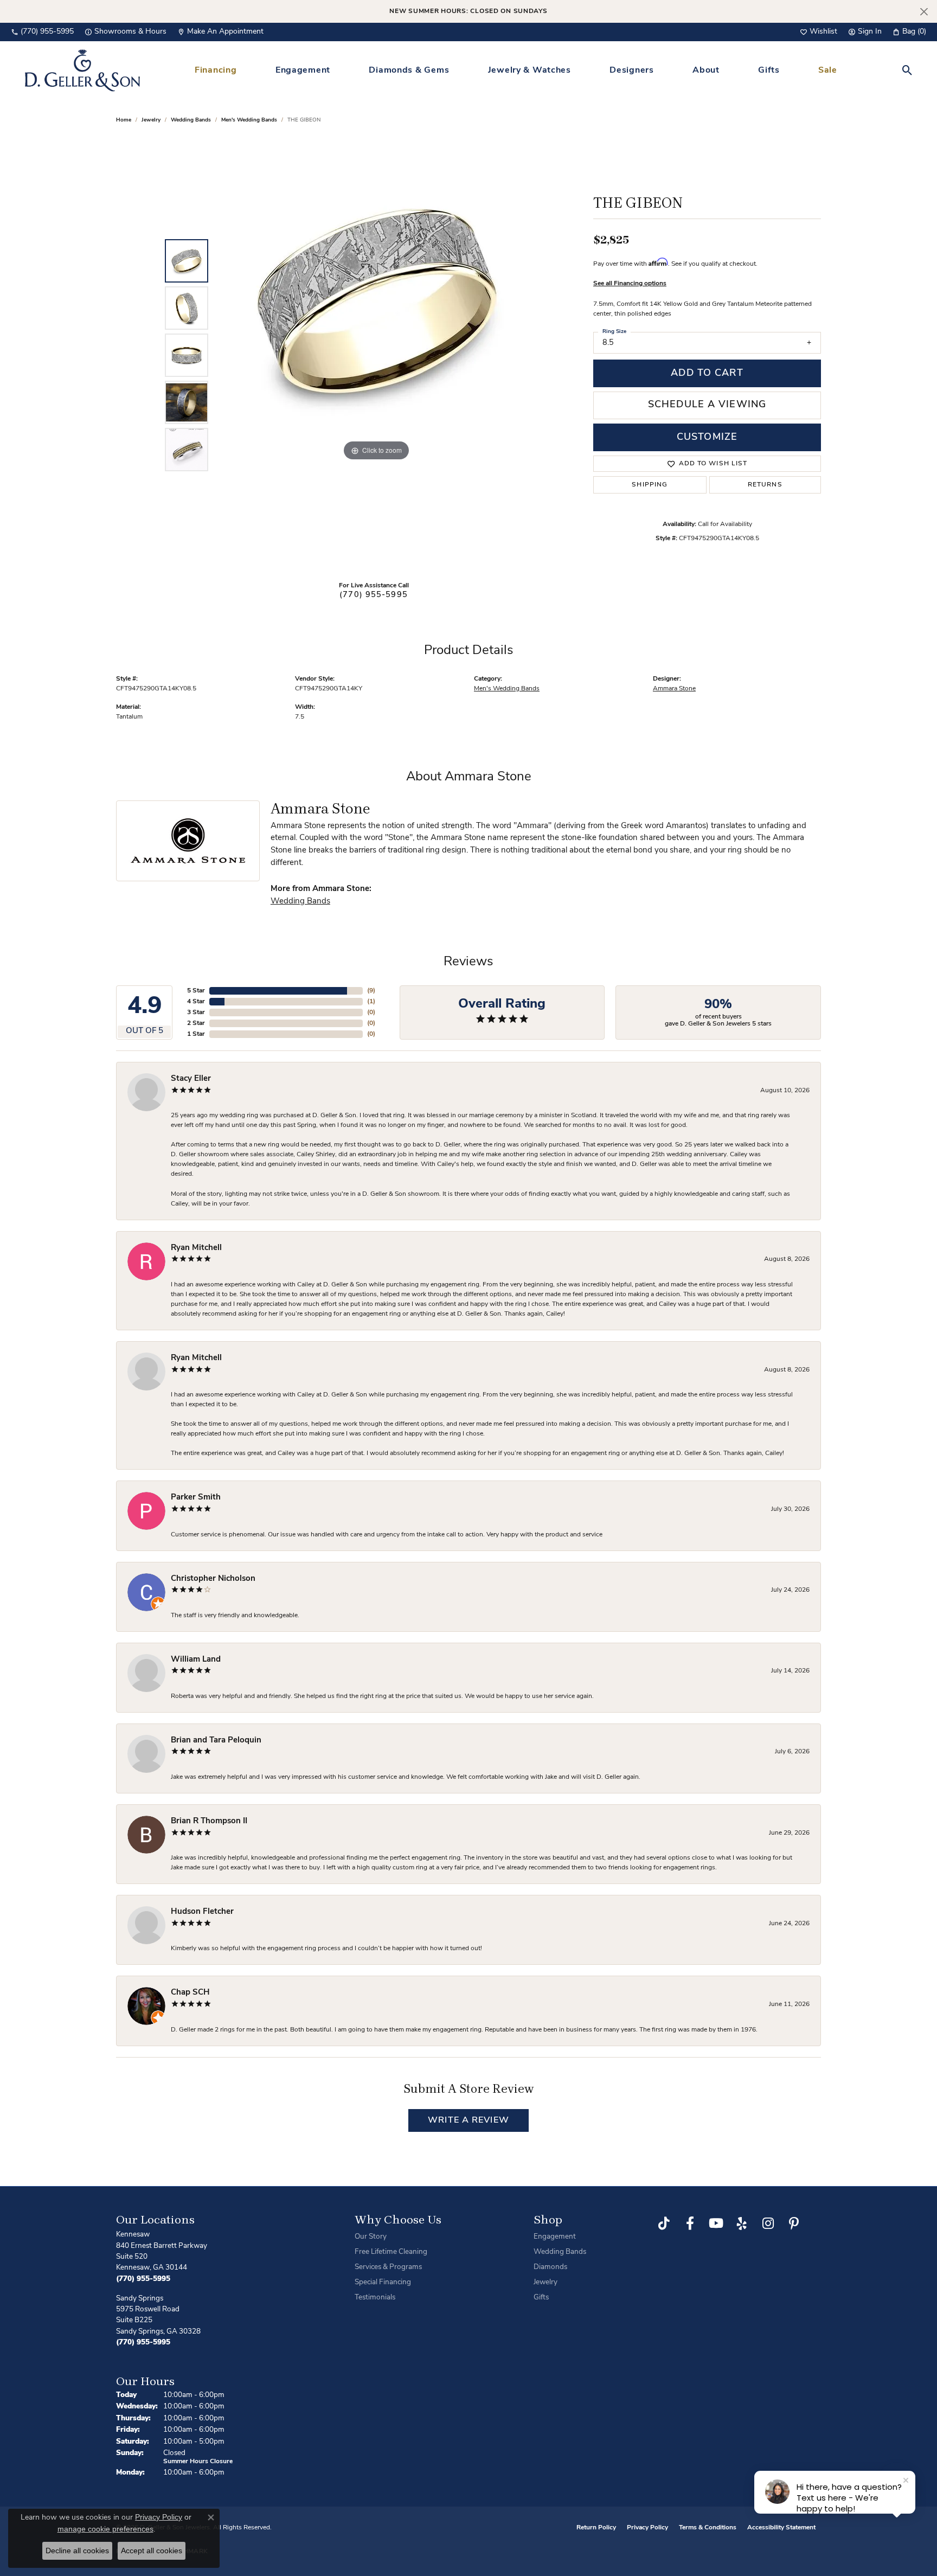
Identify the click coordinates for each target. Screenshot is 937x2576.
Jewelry (545, 2282)
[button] (819, 32)
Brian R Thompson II (209, 1821)
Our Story (371, 2237)
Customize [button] (707, 437)
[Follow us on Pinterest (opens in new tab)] (794, 2223)
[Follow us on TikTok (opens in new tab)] (664, 2223)
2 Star (196, 1023)
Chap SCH (190, 1993)
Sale (828, 71)
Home (124, 120)
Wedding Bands (191, 120)
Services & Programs (388, 2267)
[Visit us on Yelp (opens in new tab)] (742, 2223)
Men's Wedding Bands (249, 120)
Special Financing (383, 2282)
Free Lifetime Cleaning (391, 2252)
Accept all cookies (152, 2551)
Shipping (650, 485)
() (371, 991)
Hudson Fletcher (202, 1912)
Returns (765, 485)
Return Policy (596, 2528)
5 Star (196, 991)
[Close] (924, 12)
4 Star (196, 1002)
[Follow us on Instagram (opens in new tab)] (768, 2223)
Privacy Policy (647, 2528)
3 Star (196, 1013)
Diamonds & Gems (409, 71)
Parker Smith (196, 1498)
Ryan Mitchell (196, 1248)
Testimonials (375, 2298)
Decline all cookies (77, 2551)
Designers (631, 71)
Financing (216, 71)
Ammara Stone (674, 689)
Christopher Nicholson (213, 1579)
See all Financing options (630, 284)
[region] (376, 355)
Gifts (769, 71)
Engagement (303, 71)
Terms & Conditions (708, 2528)
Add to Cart (707, 373)
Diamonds (550, 2267)
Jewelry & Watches (530, 71)
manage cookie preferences (105, 2529)
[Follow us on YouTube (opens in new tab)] (716, 2223)
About (706, 71)
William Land (196, 1660)
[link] (42, 32)
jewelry (151, 120)
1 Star (196, 1034)
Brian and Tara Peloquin (216, 1741)
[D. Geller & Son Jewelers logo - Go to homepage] (82, 70)
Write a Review (468, 2120)
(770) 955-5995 (374, 595)
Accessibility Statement (781, 2528)
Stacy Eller (191, 1079)
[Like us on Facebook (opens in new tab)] (690, 2223)
